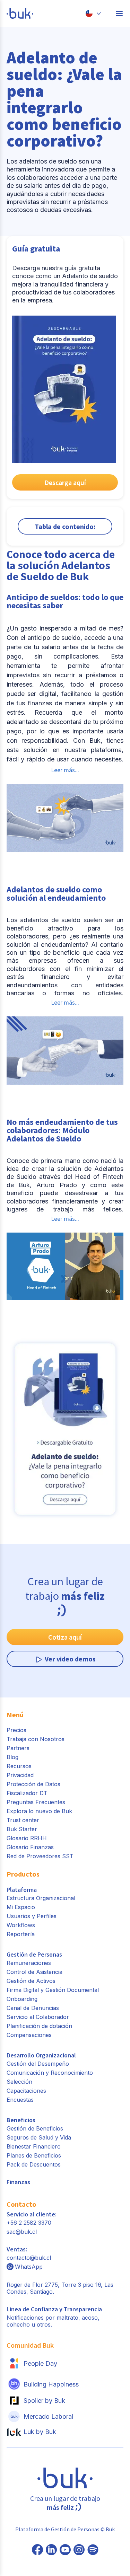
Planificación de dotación (39, 2026)
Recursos (19, 1766)
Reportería (21, 1934)
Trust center (23, 1820)
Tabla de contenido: (65, 526)
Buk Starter (22, 1829)
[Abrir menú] (119, 14)
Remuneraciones (29, 1963)
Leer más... (65, 770)
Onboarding (22, 1999)
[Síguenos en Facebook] (37, 2550)
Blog (12, 1757)
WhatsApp (29, 2267)
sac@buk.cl (22, 2232)
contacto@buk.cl (29, 2258)
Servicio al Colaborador (38, 2017)
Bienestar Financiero (34, 2146)
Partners (18, 1748)
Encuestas (20, 2100)
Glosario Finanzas (30, 1847)
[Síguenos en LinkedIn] (51, 2550)
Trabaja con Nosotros (36, 1739)
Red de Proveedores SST (40, 1856)
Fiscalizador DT (27, 1793)
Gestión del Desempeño (38, 2064)
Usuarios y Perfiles (32, 1916)
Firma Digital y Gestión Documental (53, 1990)
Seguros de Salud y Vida (39, 2137)
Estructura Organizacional (41, 1898)
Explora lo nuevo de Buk (39, 1811)
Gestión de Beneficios (35, 2128)
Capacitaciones (26, 2091)
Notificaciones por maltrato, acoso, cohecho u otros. (54, 2317)
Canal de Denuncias (33, 2008)
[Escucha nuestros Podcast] (93, 2550)
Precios (16, 1730)
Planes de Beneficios (34, 2155)
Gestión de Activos (31, 1981)
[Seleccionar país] (93, 14)
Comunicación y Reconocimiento (50, 2073)
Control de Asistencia (34, 1972)
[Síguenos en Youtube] (65, 2550)
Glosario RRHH (27, 1838)
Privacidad (20, 1775)
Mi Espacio (21, 1907)
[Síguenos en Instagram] (79, 2550)
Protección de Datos (33, 1784)
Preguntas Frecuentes (36, 1802)
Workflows (21, 1925)
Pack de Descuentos (34, 2164)
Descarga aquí (65, 482)
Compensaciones (29, 2035)
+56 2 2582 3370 (29, 2223)
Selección (19, 2082)
